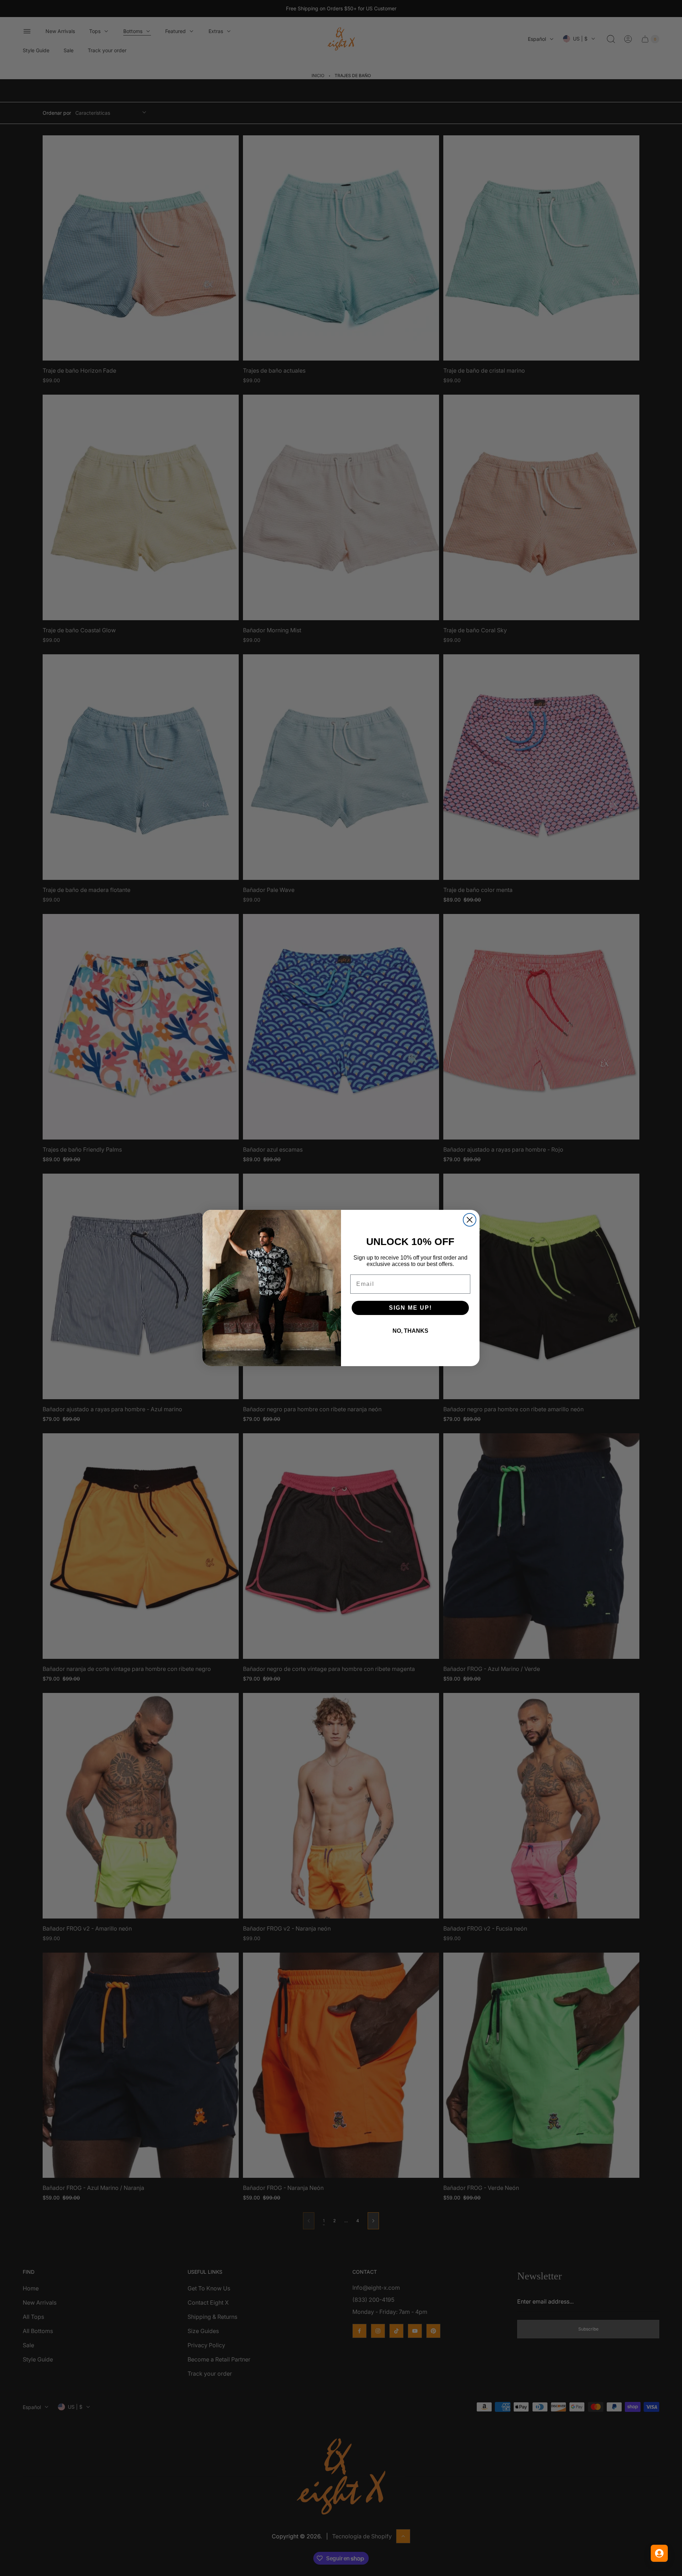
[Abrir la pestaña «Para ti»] (659, 2553)
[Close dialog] (470, 1220)
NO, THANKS (410, 1331)
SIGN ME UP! (410, 1308)
